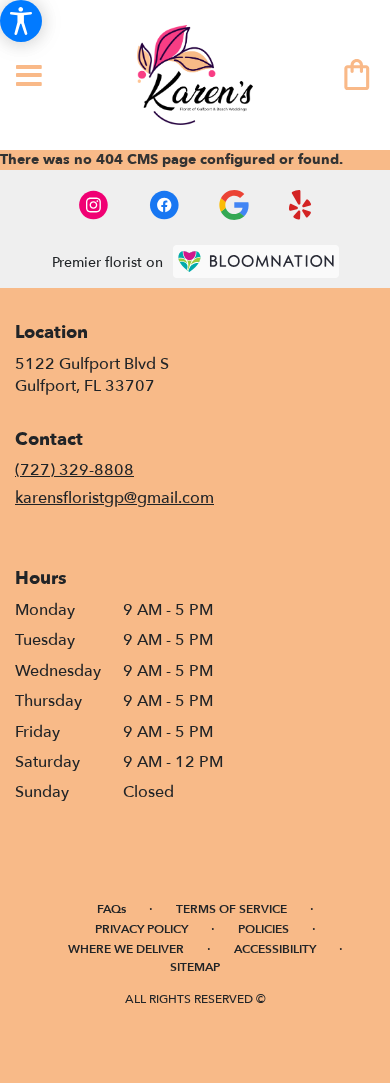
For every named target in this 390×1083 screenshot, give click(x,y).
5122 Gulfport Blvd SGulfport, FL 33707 (92, 375)
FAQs (111, 909)
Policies (263, 929)
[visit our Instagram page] (94, 205)
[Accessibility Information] (21, 21)
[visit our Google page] (234, 205)
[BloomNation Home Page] (256, 261)
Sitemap (195, 967)
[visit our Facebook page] (164, 205)
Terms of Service (231, 909)
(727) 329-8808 (74, 470)
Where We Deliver (126, 949)
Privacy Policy (141, 929)
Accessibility (275, 949)
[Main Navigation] (29, 77)
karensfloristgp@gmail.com (114, 498)
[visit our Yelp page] (300, 205)
